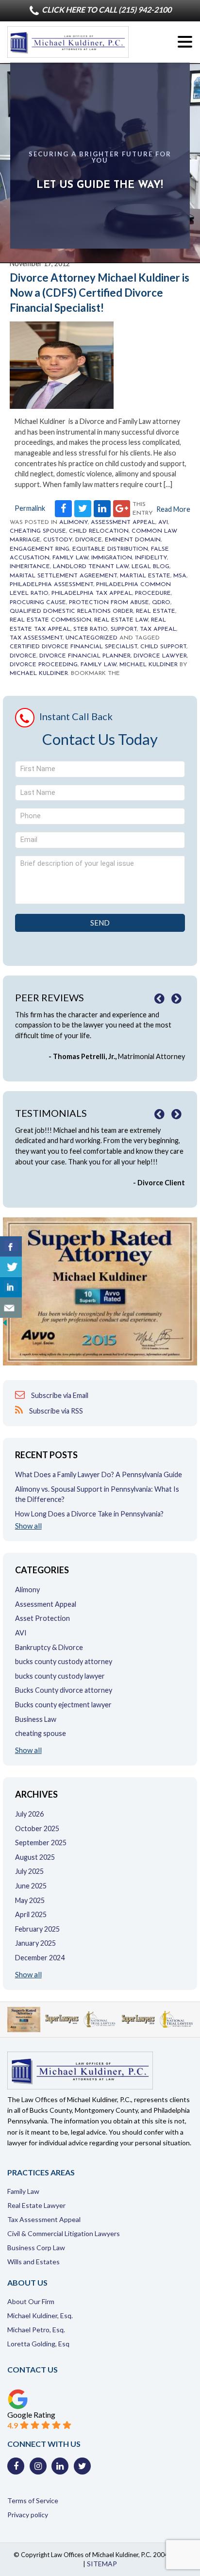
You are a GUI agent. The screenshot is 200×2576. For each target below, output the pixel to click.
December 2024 (40, 1958)
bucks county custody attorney (64, 1661)
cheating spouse (38, 531)
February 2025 (37, 1929)
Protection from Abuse (109, 603)
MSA (180, 576)
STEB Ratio (91, 629)
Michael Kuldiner (149, 665)
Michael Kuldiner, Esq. (40, 2315)
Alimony (74, 522)
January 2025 (35, 1943)
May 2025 (30, 1900)
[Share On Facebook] (11, 1246)
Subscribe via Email (59, 1395)
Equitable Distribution (110, 549)
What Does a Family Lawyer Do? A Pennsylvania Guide (99, 1474)
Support (124, 629)
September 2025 (41, 1843)
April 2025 (31, 1914)
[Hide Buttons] (5, 1325)
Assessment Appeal (123, 522)
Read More (173, 509)
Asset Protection (42, 1618)
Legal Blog (150, 567)
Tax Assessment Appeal (44, 2219)
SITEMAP (102, 2564)
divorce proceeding (44, 665)
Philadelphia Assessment (51, 585)
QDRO (161, 603)
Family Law (70, 558)
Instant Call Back (76, 716)
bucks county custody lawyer (60, 1676)
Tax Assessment (36, 638)
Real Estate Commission (50, 620)
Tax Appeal (158, 629)
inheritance (30, 567)
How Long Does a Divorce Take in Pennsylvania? (89, 1514)
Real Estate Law (121, 620)
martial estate (145, 576)
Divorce (89, 540)
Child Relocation (99, 531)
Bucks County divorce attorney (64, 1690)
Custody (58, 540)
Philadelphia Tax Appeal (92, 593)
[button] (185, 42)
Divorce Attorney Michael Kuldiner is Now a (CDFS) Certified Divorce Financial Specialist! (100, 293)
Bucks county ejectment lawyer (63, 1705)
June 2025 (31, 1886)
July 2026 (29, 1814)
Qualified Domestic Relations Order (71, 611)
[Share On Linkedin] (11, 1287)
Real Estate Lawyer (36, 2205)
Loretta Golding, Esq (38, 2344)
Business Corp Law (36, 2248)
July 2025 (29, 1871)
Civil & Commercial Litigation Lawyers (64, 2233)
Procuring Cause (38, 603)
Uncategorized (92, 638)
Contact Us (33, 2369)
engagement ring (40, 549)
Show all (28, 1526)
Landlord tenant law (91, 567)
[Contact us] (11, 1308)
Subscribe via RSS (55, 1411)
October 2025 (37, 1828)
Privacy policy (28, 2515)
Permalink (30, 508)
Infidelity (151, 558)
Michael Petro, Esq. (36, 2330)
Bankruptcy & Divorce (49, 1647)
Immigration (112, 558)
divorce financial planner (85, 656)
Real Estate (156, 611)
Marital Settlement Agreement (63, 576)
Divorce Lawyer (160, 656)
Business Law (36, 1719)
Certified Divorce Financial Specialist (74, 647)
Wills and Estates (33, 2262)
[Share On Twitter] (11, 1267)
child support (163, 647)
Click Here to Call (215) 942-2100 (106, 9)
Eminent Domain (133, 540)
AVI (163, 522)
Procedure (153, 593)
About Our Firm (31, 2301)
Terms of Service (33, 2500)
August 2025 (35, 1857)
